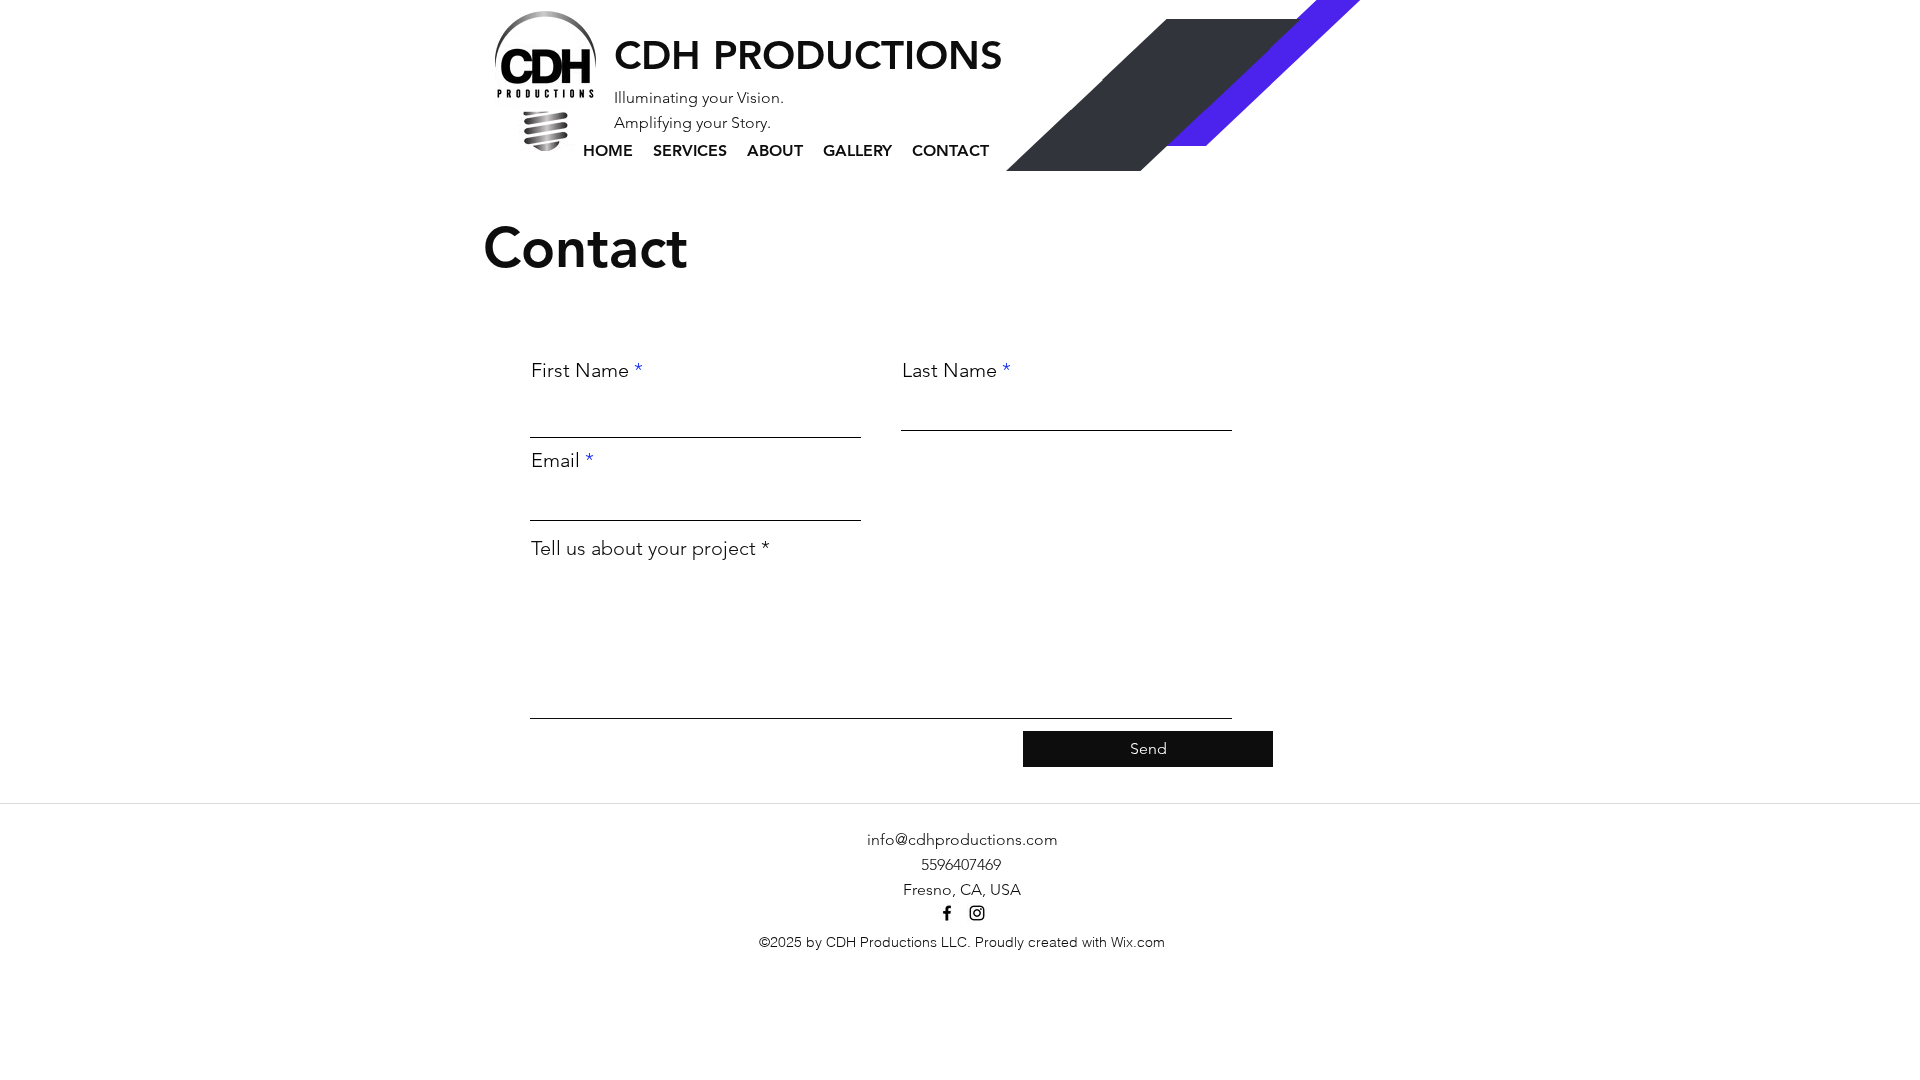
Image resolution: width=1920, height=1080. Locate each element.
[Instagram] (977, 913)
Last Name (949, 370)
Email (555, 460)
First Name (580, 370)
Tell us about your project (643, 548)
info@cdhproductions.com (962, 839)
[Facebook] (947, 913)
